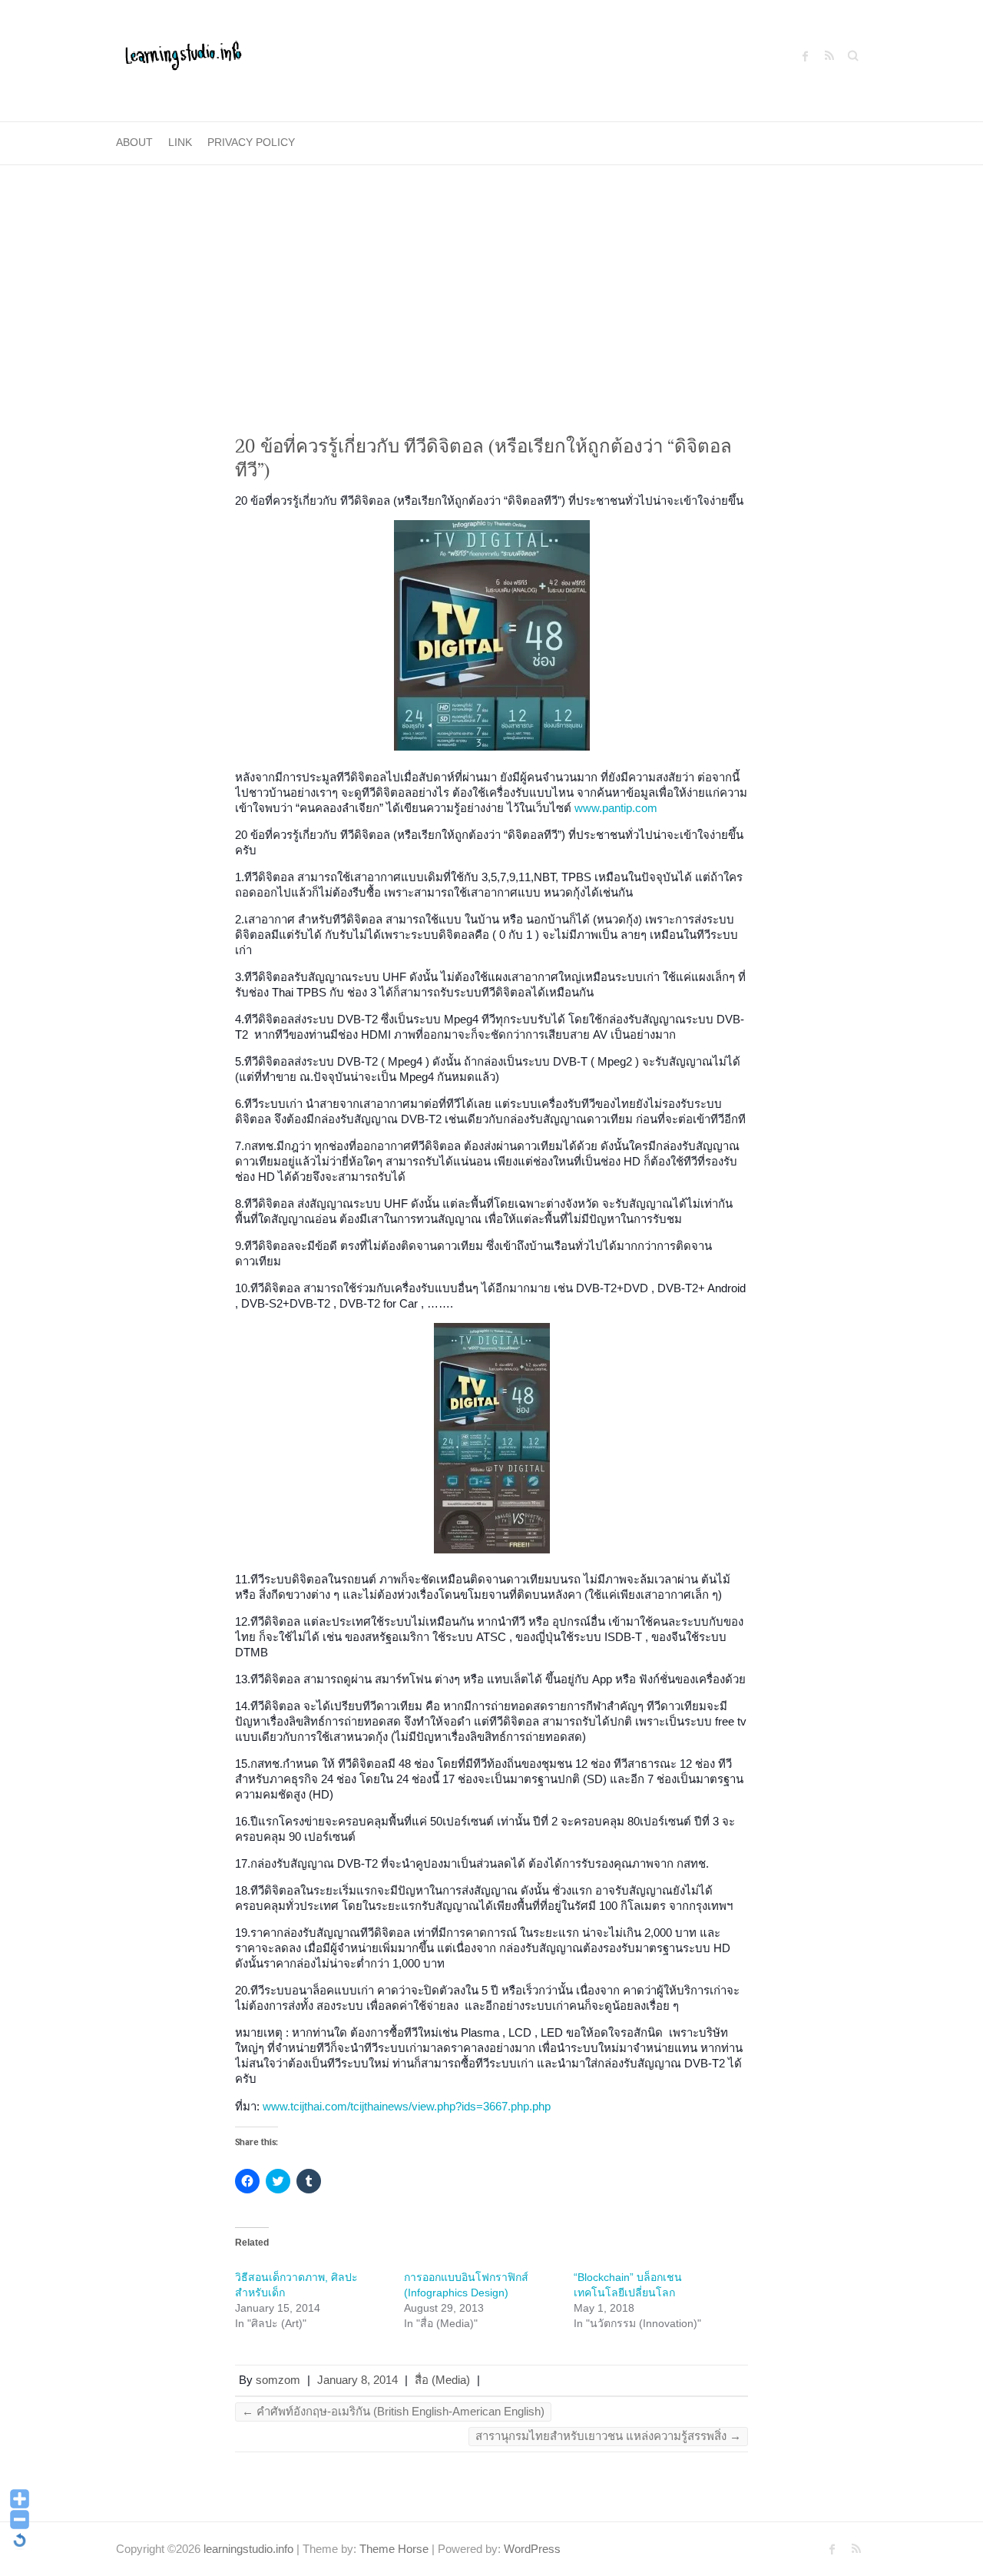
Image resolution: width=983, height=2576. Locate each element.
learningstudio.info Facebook (806, 56)
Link (180, 142)
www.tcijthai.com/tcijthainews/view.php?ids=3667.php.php (407, 2106)
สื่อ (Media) (442, 2380)
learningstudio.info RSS (829, 56)
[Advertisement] (491, 280)
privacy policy (251, 142)
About (134, 142)
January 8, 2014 (357, 2380)
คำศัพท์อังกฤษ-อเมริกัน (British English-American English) (393, 2411)
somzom (278, 2380)
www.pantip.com (616, 808)
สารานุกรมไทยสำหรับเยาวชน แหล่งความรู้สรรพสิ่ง (608, 2436)
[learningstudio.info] (182, 61)
